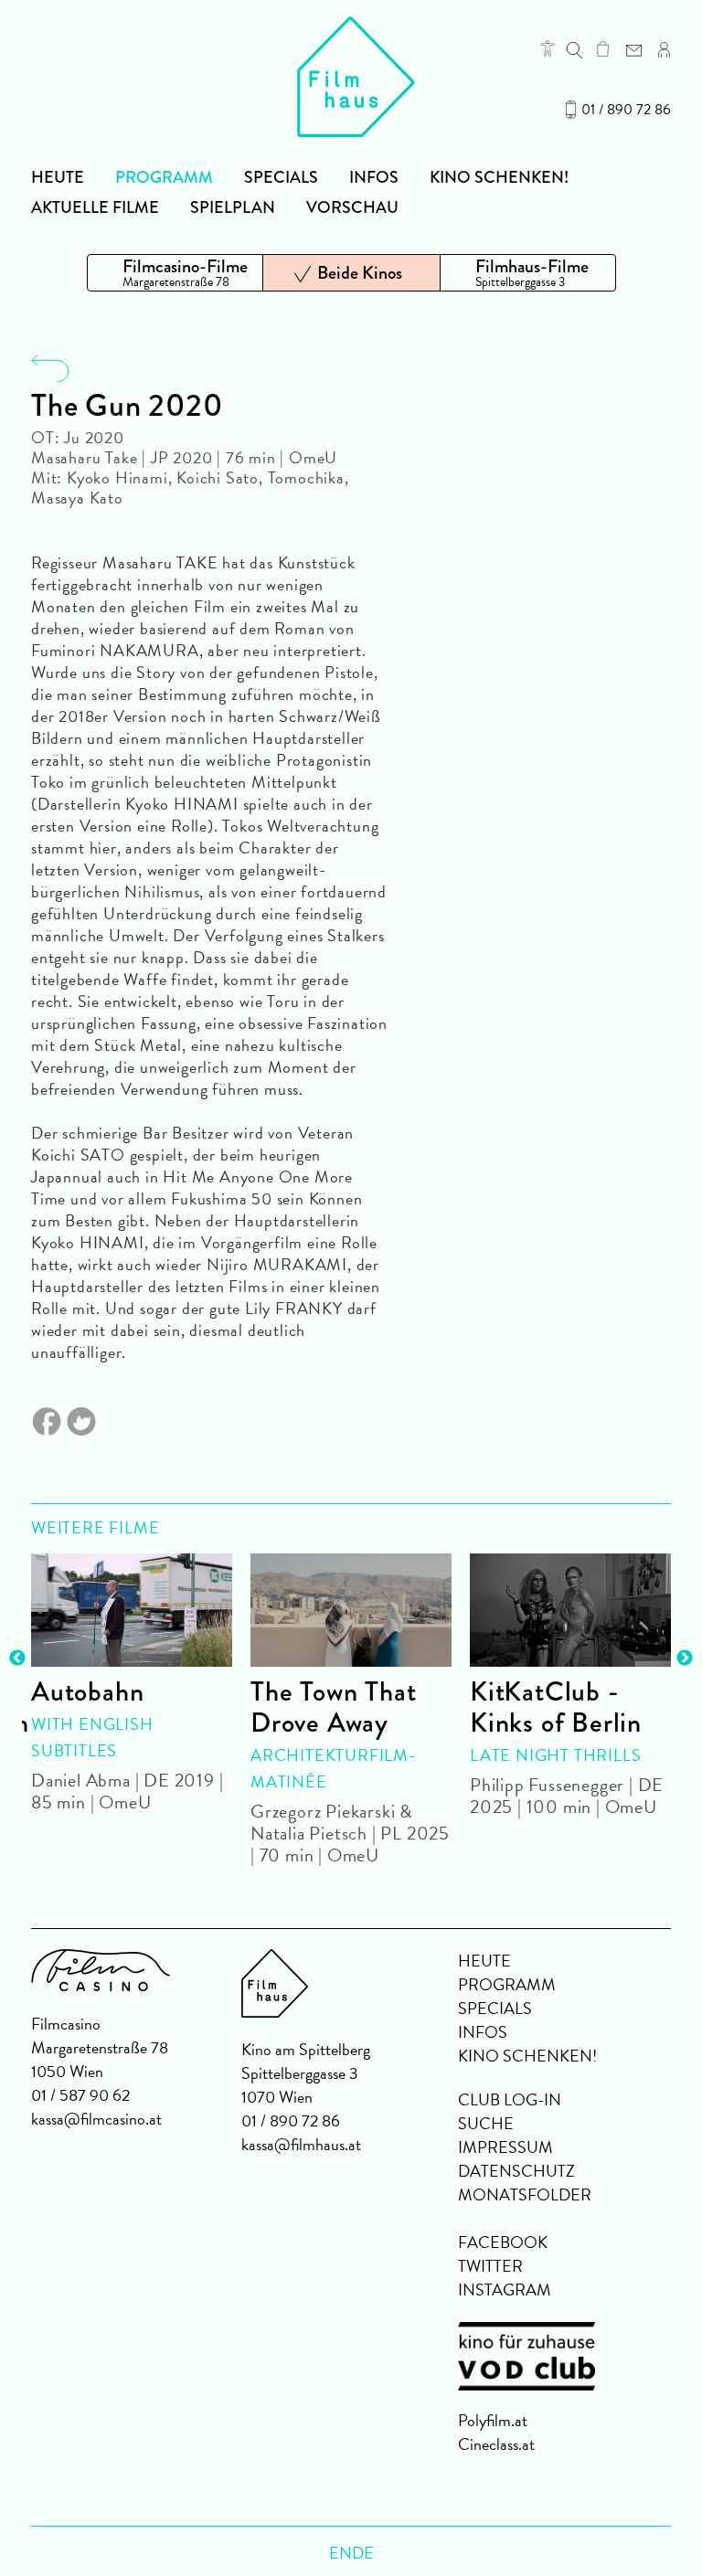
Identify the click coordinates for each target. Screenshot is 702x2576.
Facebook (503, 2242)
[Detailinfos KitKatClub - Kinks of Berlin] (570, 1610)
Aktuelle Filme (95, 207)
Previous (17, 1659)
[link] (603, 48)
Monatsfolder (525, 2194)
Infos (374, 177)
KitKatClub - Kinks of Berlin (556, 1707)
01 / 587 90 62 (80, 2095)
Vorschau (352, 207)
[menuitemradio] (175, 273)
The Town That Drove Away (333, 1707)
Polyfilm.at (493, 2420)
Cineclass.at (496, 2444)
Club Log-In (510, 2099)
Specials (281, 177)
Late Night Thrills (555, 1755)
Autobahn (87, 1691)
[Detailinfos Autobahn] (132, 1610)
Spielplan (233, 207)
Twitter (490, 2266)
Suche (486, 2123)
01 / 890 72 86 (626, 110)
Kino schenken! (499, 177)
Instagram (505, 2290)
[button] (548, 48)
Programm (164, 177)
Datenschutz (516, 2171)
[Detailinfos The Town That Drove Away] (351, 1610)
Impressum (505, 2147)
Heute (58, 177)
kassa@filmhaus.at (301, 2144)
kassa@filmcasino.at (96, 2119)
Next (685, 1659)
